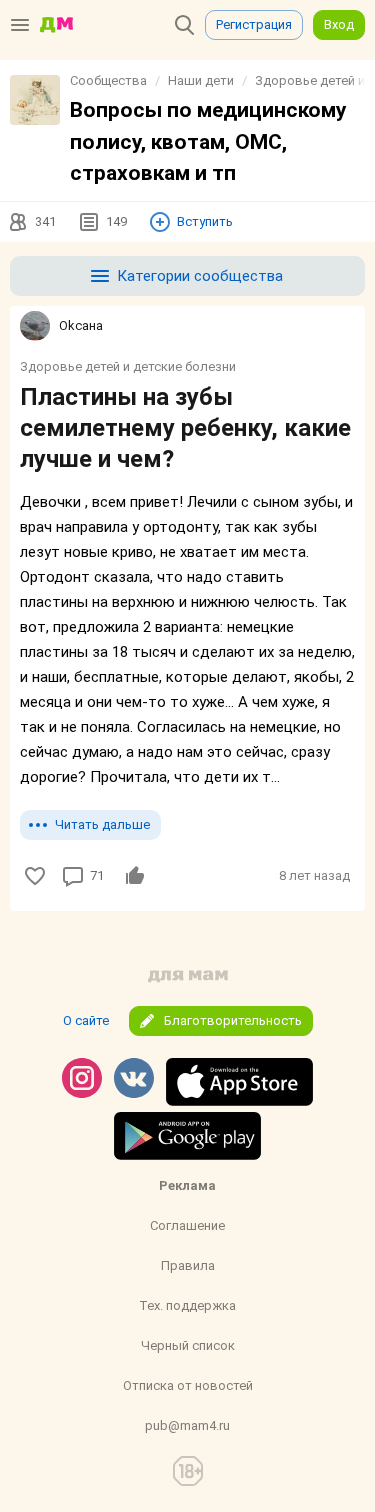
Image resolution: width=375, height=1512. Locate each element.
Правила (188, 1265)
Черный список (188, 1345)
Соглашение (187, 1225)
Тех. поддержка (187, 1305)
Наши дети (201, 80)
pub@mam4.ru (187, 1425)
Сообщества (108, 80)
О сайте (86, 1020)
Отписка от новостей (188, 1385)
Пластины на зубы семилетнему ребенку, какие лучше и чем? (185, 428)
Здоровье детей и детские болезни (128, 366)
